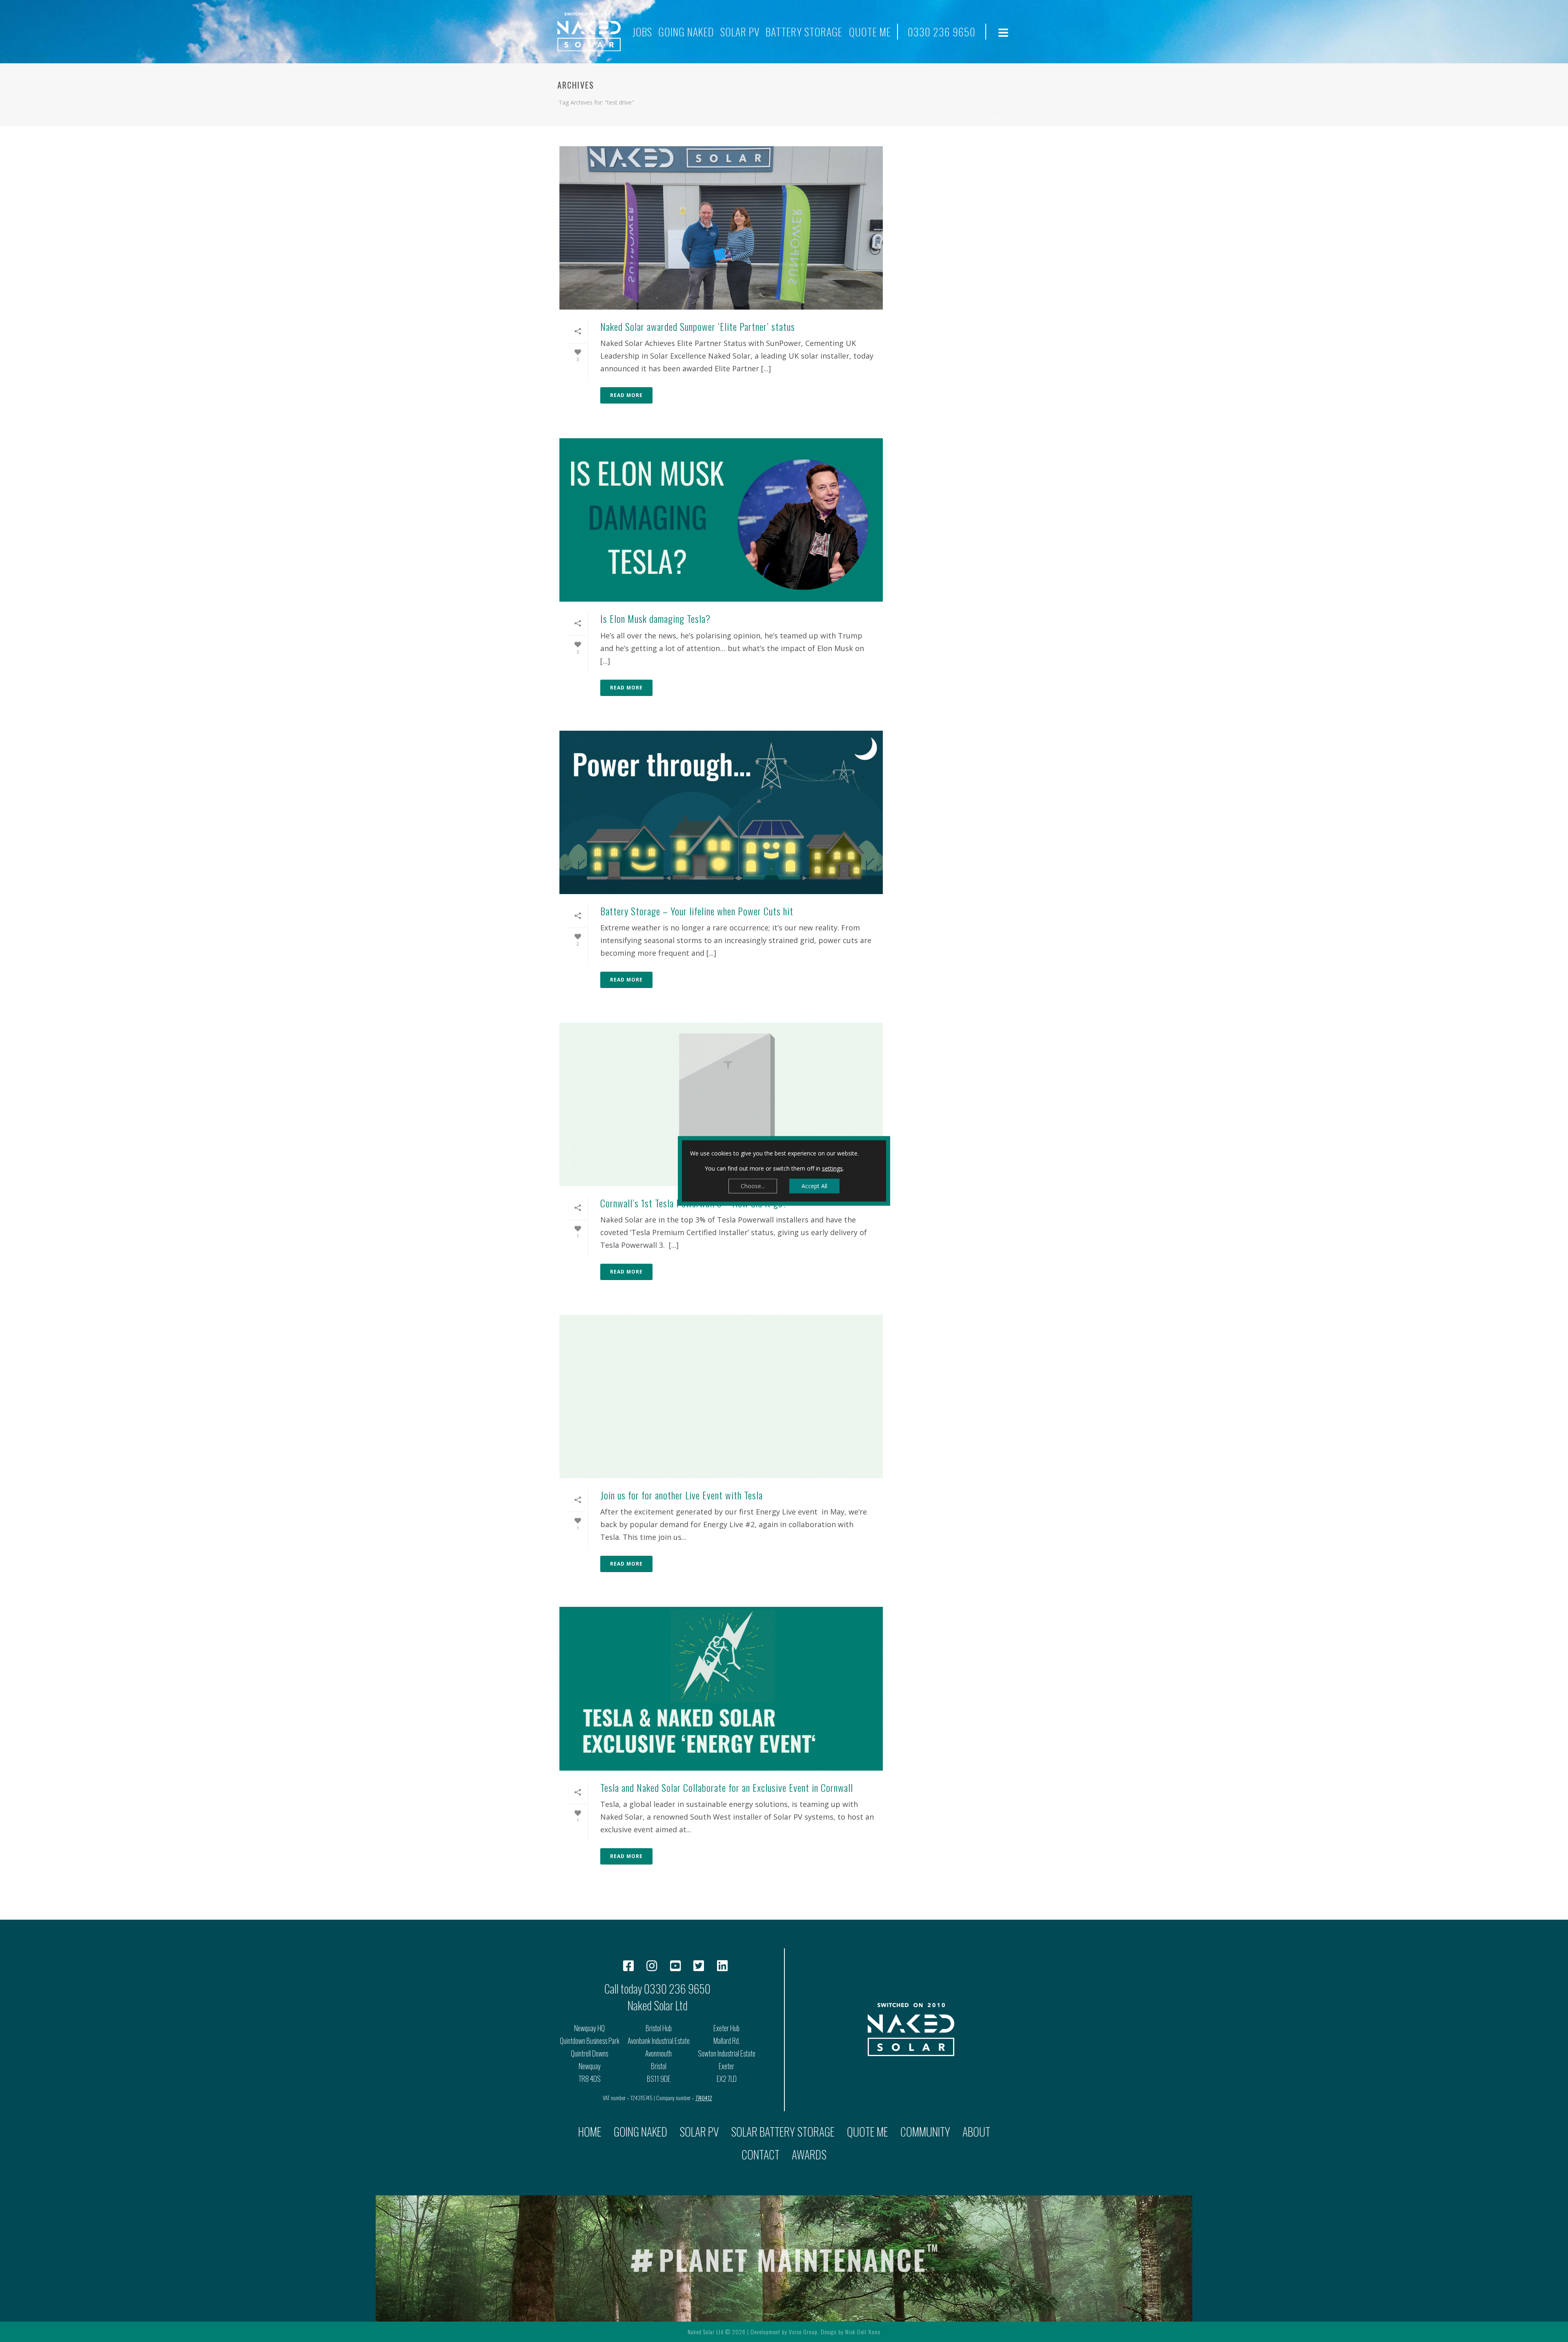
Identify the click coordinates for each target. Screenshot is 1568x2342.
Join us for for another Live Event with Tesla (682, 1495)
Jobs (642, 32)
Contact (761, 2154)
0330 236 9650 (942, 32)
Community (925, 2131)
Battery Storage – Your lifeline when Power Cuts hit (697, 911)
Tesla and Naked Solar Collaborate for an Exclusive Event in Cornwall (727, 1787)
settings (832, 1168)
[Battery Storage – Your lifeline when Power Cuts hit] (721, 812)
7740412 (704, 2098)
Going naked (686, 32)
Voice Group (803, 2332)
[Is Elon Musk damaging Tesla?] (721, 520)
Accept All (814, 1186)
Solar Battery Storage (783, 2131)
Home (995, 118)
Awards (809, 2154)
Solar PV (740, 32)
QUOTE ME (870, 32)
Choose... (753, 1186)
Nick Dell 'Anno (863, 2332)
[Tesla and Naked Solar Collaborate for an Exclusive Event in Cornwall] (721, 1688)
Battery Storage (804, 32)
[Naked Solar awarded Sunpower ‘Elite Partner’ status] (721, 228)
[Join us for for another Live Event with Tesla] (721, 1396)
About (976, 2131)
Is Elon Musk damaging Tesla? (655, 618)
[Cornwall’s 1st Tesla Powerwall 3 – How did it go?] (721, 1104)
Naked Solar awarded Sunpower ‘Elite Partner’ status (698, 326)
